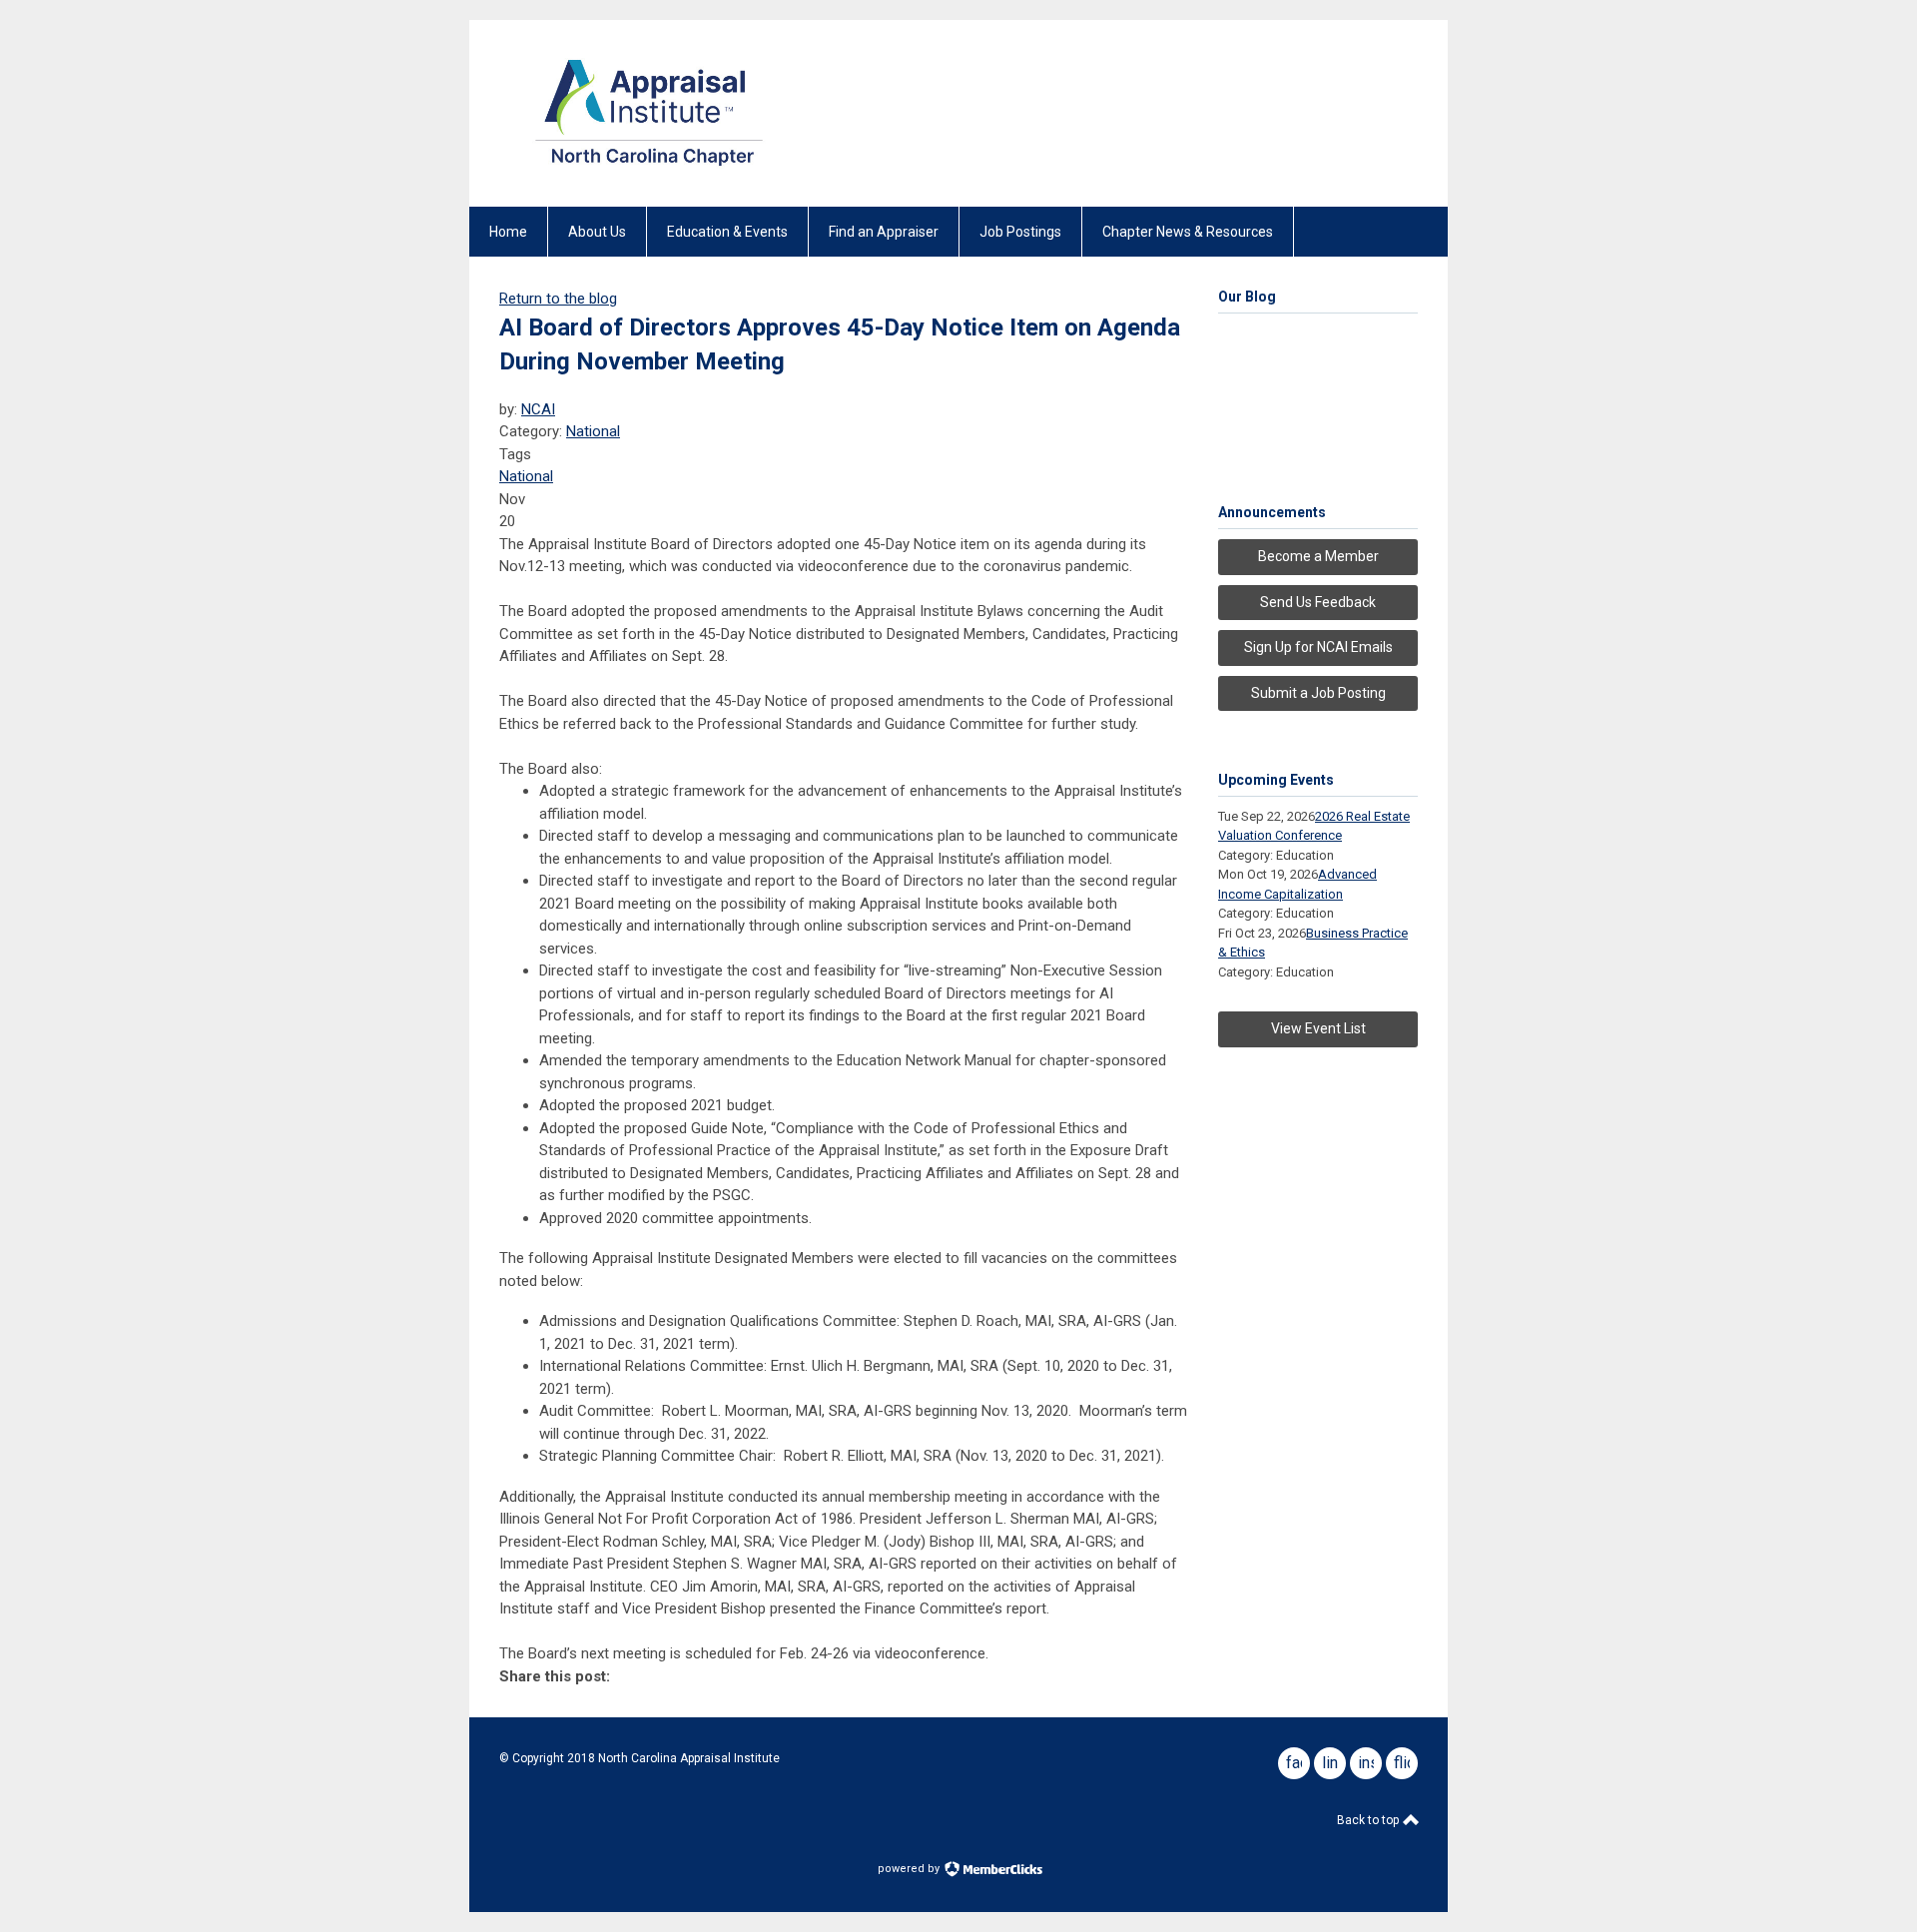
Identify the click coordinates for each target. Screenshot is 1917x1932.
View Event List (1318, 1028)
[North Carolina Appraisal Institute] (649, 172)
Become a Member (1318, 556)
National (593, 431)
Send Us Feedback (1318, 602)
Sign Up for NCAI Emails (1318, 647)
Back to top (1369, 1820)
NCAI (538, 409)
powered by (910, 1869)
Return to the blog (558, 299)
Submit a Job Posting (1318, 693)
